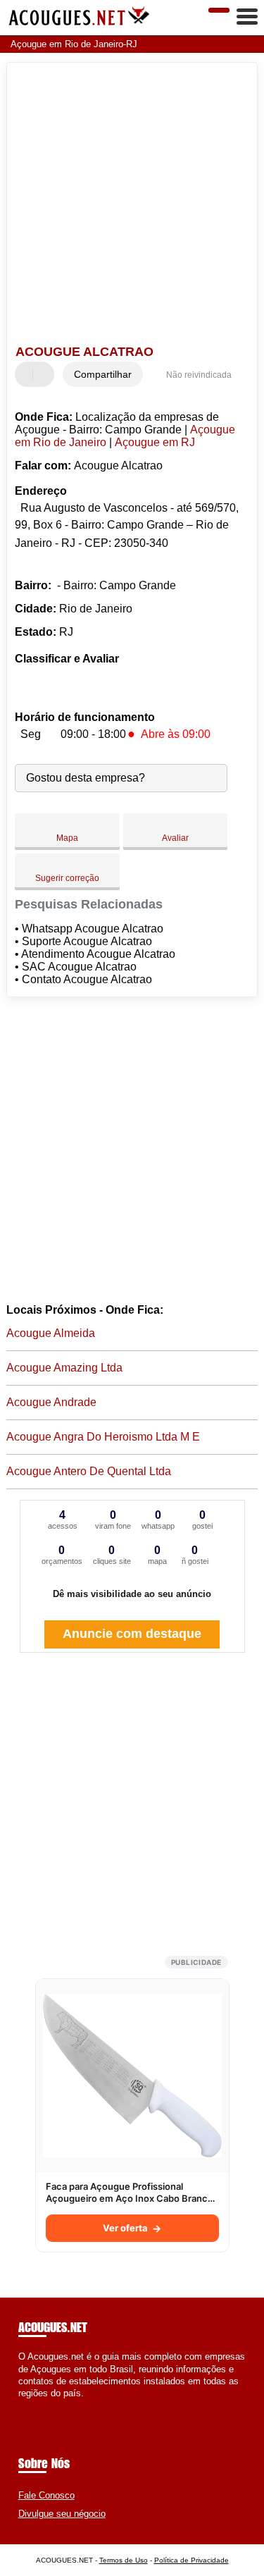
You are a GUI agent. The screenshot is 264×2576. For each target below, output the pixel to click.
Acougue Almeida (51, 1333)
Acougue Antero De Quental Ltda (89, 1471)
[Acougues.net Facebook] (21, 2405)
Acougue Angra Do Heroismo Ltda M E (103, 1437)
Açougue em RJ (155, 442)
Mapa (67, 838)
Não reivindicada (199, 375)
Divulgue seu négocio (62, 2514)
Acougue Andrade (51, 1402)
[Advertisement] (132, 205)
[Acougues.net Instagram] (34, 2405)
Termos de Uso (124, 2560)
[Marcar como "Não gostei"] (45, 374)
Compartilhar (103, 374)
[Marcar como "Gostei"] (27, 374)
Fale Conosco (46, 2495)
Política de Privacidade (191, 2560)
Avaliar (175, 838)
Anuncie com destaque (132, 1634)
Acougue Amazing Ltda (64, 1368)
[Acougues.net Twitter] (28, 2405)
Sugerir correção (67, 878)
